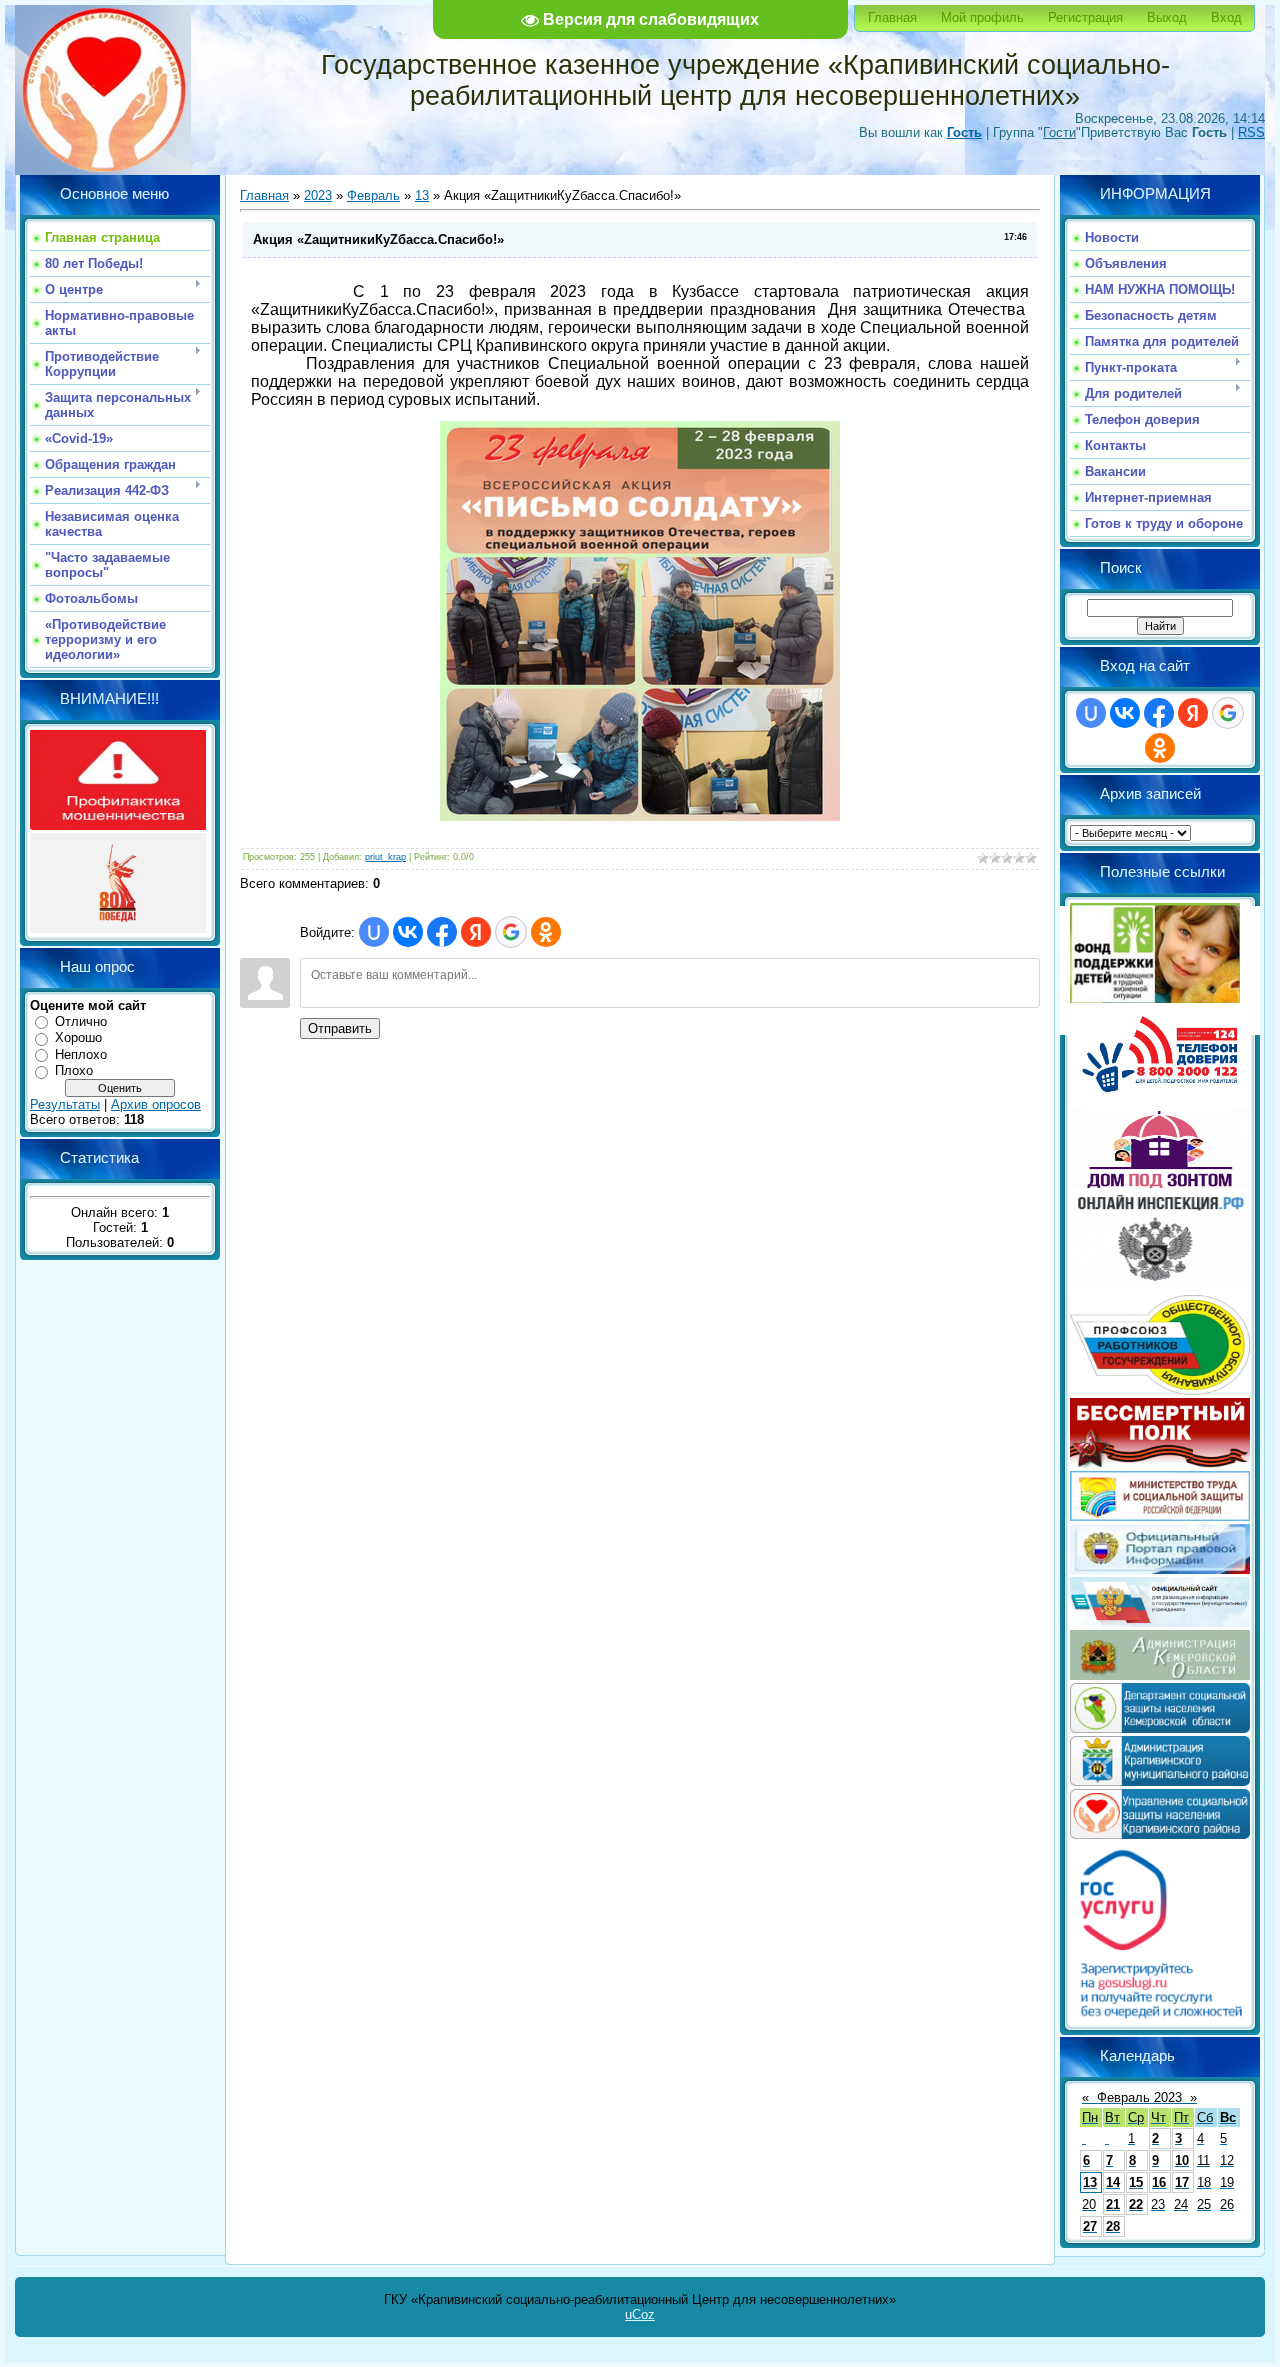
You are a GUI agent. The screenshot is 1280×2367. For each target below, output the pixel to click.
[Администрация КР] (1160, 1781)
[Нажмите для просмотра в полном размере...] (640, 815)
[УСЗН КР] (1160, 1834)
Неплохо (81, 1054)
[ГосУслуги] (1160, 2017)
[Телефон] (1160, 1101)
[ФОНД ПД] (1155, 998)
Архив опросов (156, 1104)
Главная (892, 17)
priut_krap (385, 857)
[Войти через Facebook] (442, 932)
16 (1159, 2182)
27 (1090, 2226)
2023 (318, 195)
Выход (1167, 17)
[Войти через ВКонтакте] (408, 932)
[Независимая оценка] (1160, 1622)
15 (1136, 2182)
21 (1113, 2204)
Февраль (373, 195)
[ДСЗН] (1160, 1728)
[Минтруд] (1160, 1516)
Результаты (65, 1104)
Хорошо (78, 1037)
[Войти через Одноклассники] (546, 932)
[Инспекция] (1160, 1287)
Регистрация (1085, 17)
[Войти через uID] (374, 932)
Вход (1226, 17)
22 (1136, 2204)
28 (1113, 2226)
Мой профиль (982, 17)
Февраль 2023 (1139, 2097)
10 (1182, 2160)
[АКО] (1160, 1675)
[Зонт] (1160, 1184)
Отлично (81, 1021)
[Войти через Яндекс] (476, 932)
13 (422, 195)
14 (1113, 2182)
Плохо (74, 1070)
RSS (1251, 132)
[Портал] (1160, 1569)
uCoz (640, 2314)
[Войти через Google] (511, 932)
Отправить (340, 1028)
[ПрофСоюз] (1160, 1390)
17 (1182, 2182)
